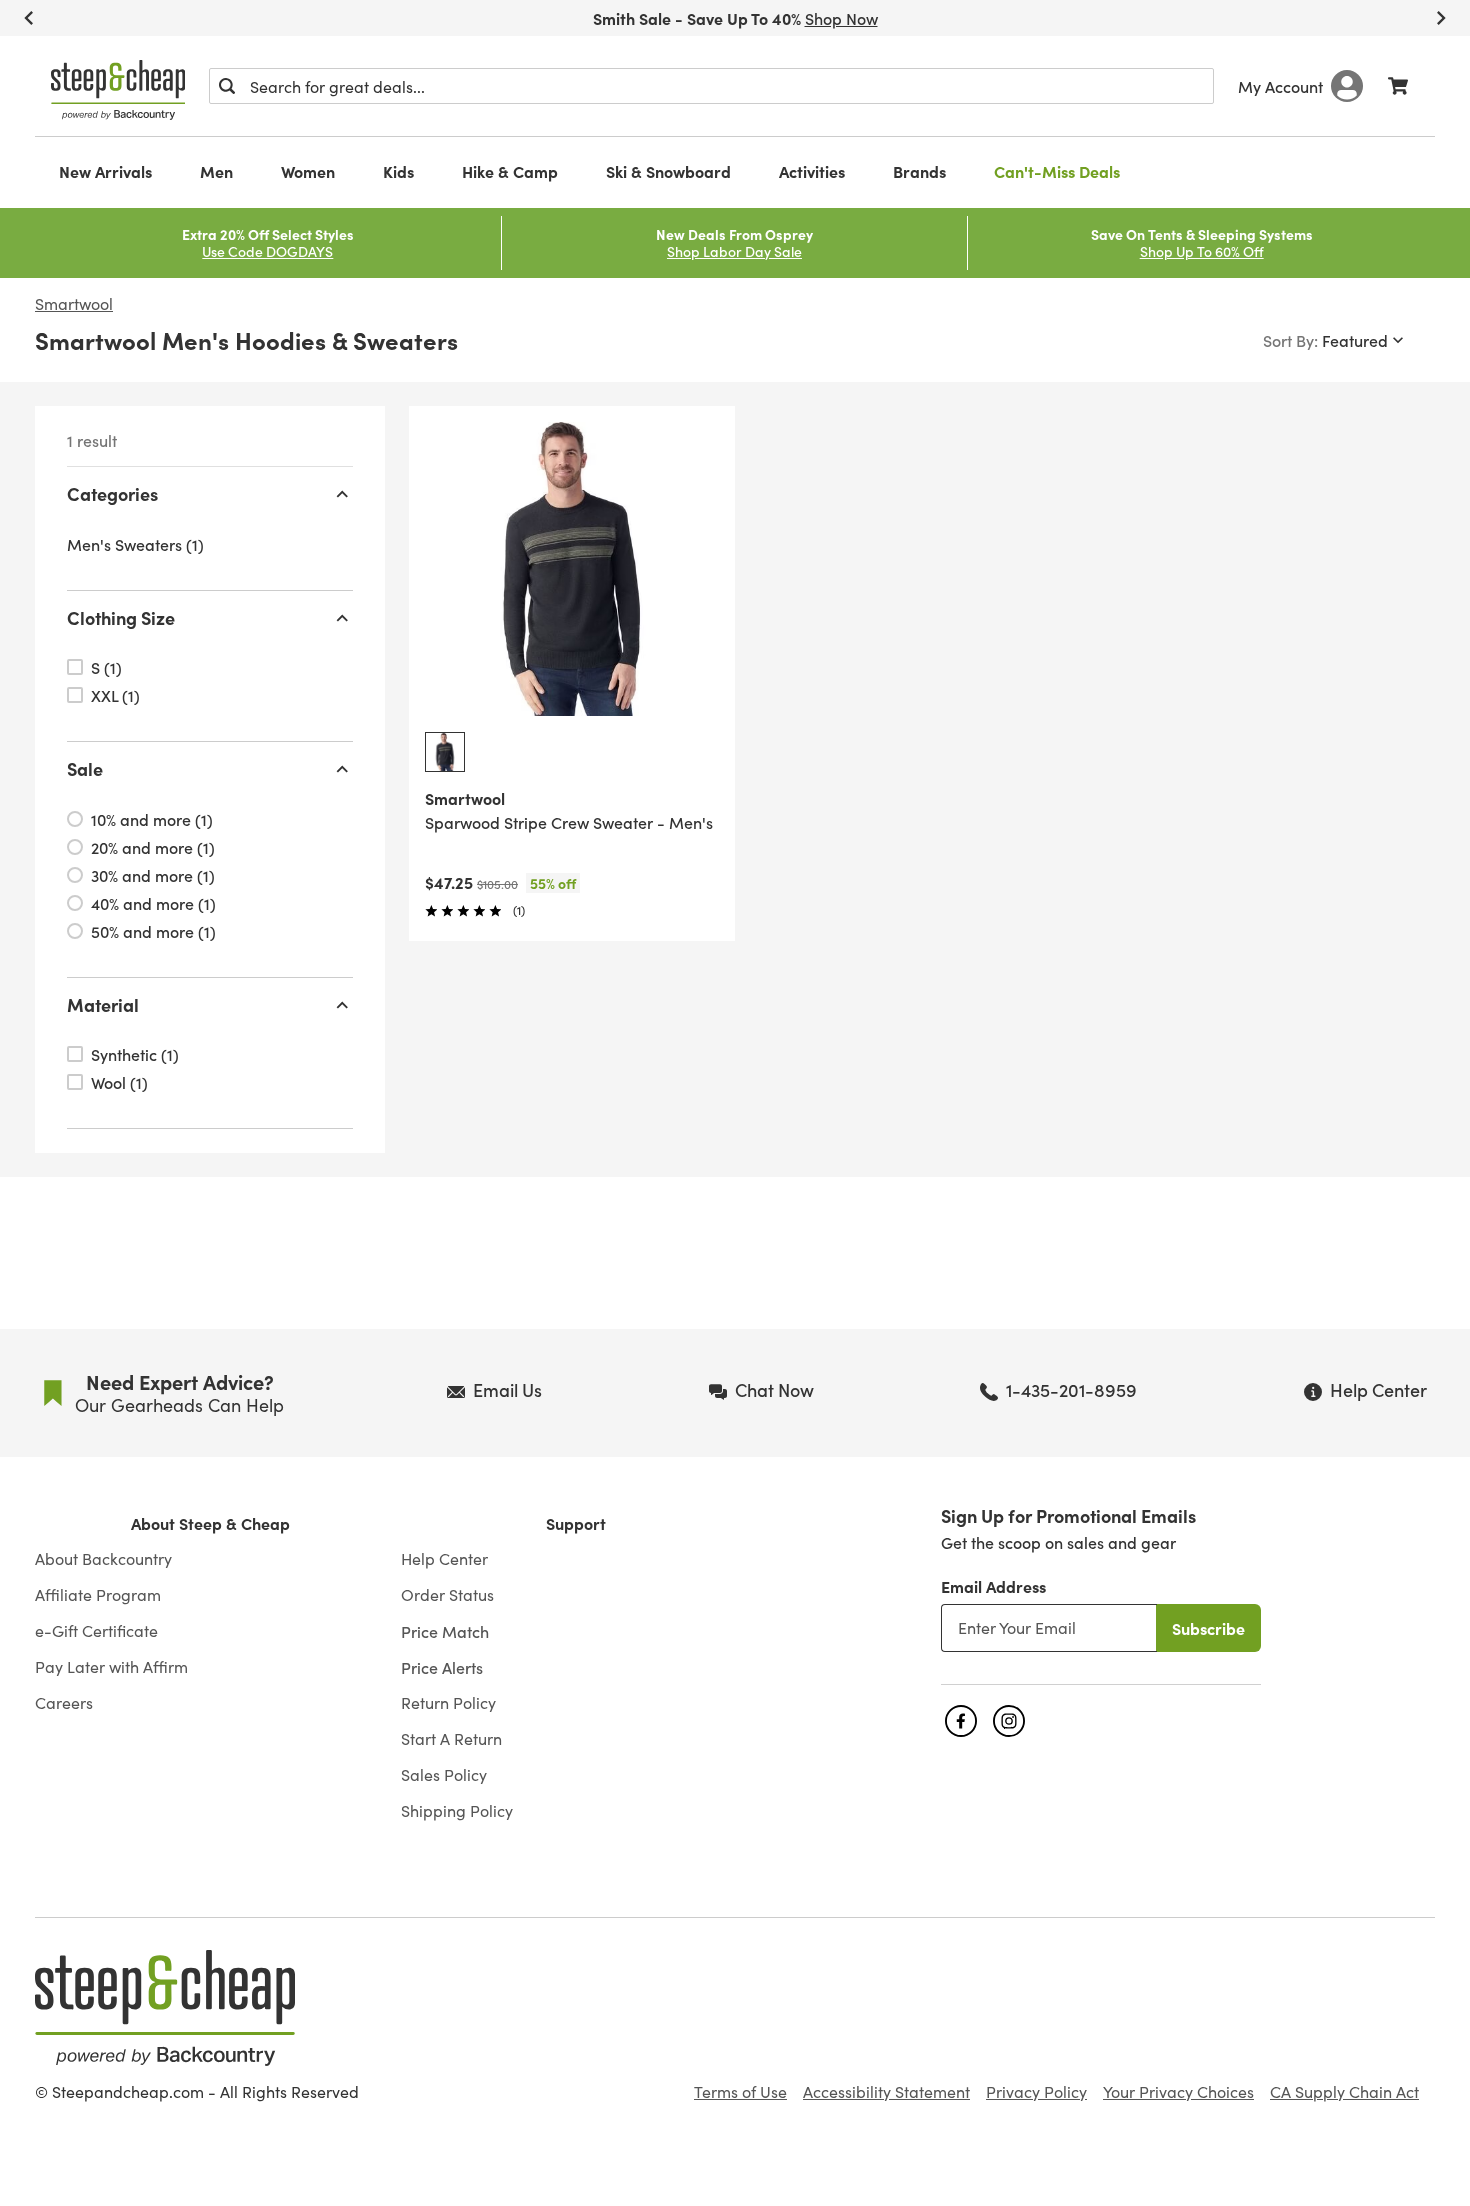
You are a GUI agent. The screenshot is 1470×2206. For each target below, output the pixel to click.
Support (576, 1523)
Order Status (447, 1595)
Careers (64, 1703)
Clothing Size (121, 617)
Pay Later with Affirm (111, 1667)
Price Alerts (442, 1667)
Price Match (445, 1631)
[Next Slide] (1441, 18)
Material (103, 1004)
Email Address (993, 1586)
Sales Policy (444, 1775)
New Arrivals (105, 171)
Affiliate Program (98, 1595)
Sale (85, 768)
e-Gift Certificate (96, 1631)
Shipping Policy (457, 1811)
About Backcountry (103, 1559)
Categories (112, 493)
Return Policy (448, 1703)
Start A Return (451, 1739)
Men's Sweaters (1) (135, 544)
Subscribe (1208, 1628)
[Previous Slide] (29, 18)
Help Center (444, 1559)
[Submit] (227, 86)
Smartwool (74, 304)
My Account (1280, 86)
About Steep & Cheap (210, 1523)
